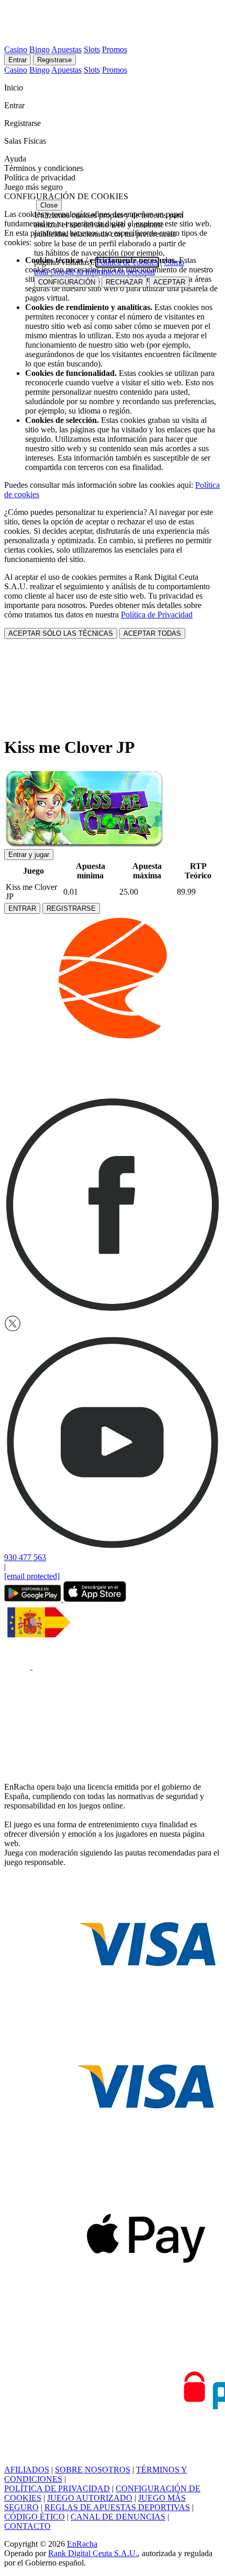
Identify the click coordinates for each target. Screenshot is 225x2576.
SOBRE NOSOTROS (93, 2470)
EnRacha (82, 2544)
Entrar (18, 60)
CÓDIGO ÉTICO (35, 2517)
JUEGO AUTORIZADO (90, 2498)
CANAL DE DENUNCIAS (118, 2517)
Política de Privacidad (157, 615)
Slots (92, 49)
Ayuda (16, 159)
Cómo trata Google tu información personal (109, 267)
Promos (115, 49)
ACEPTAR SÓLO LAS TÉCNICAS (61, 633)
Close (49, 205)
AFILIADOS (27, 2470)
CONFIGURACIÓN (67, 282)
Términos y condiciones (44, 168)
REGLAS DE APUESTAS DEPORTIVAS (117, 2507)
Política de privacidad (40, 178)
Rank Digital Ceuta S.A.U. (93, 2553)
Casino (16, 49)
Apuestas (66, 49)
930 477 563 (25, 1557)
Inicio (15, 88)
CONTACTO (27, 2526)
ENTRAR (22, 908)
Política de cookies (127, 262)
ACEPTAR (169, 282)
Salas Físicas (26, 141)
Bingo (40, 49)
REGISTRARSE (71, 908)
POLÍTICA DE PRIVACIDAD (57, 2488)
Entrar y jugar (29, 855)
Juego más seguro (33, 187)
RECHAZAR (124, 282)
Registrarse (54, 60)
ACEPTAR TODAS (152, 633)
